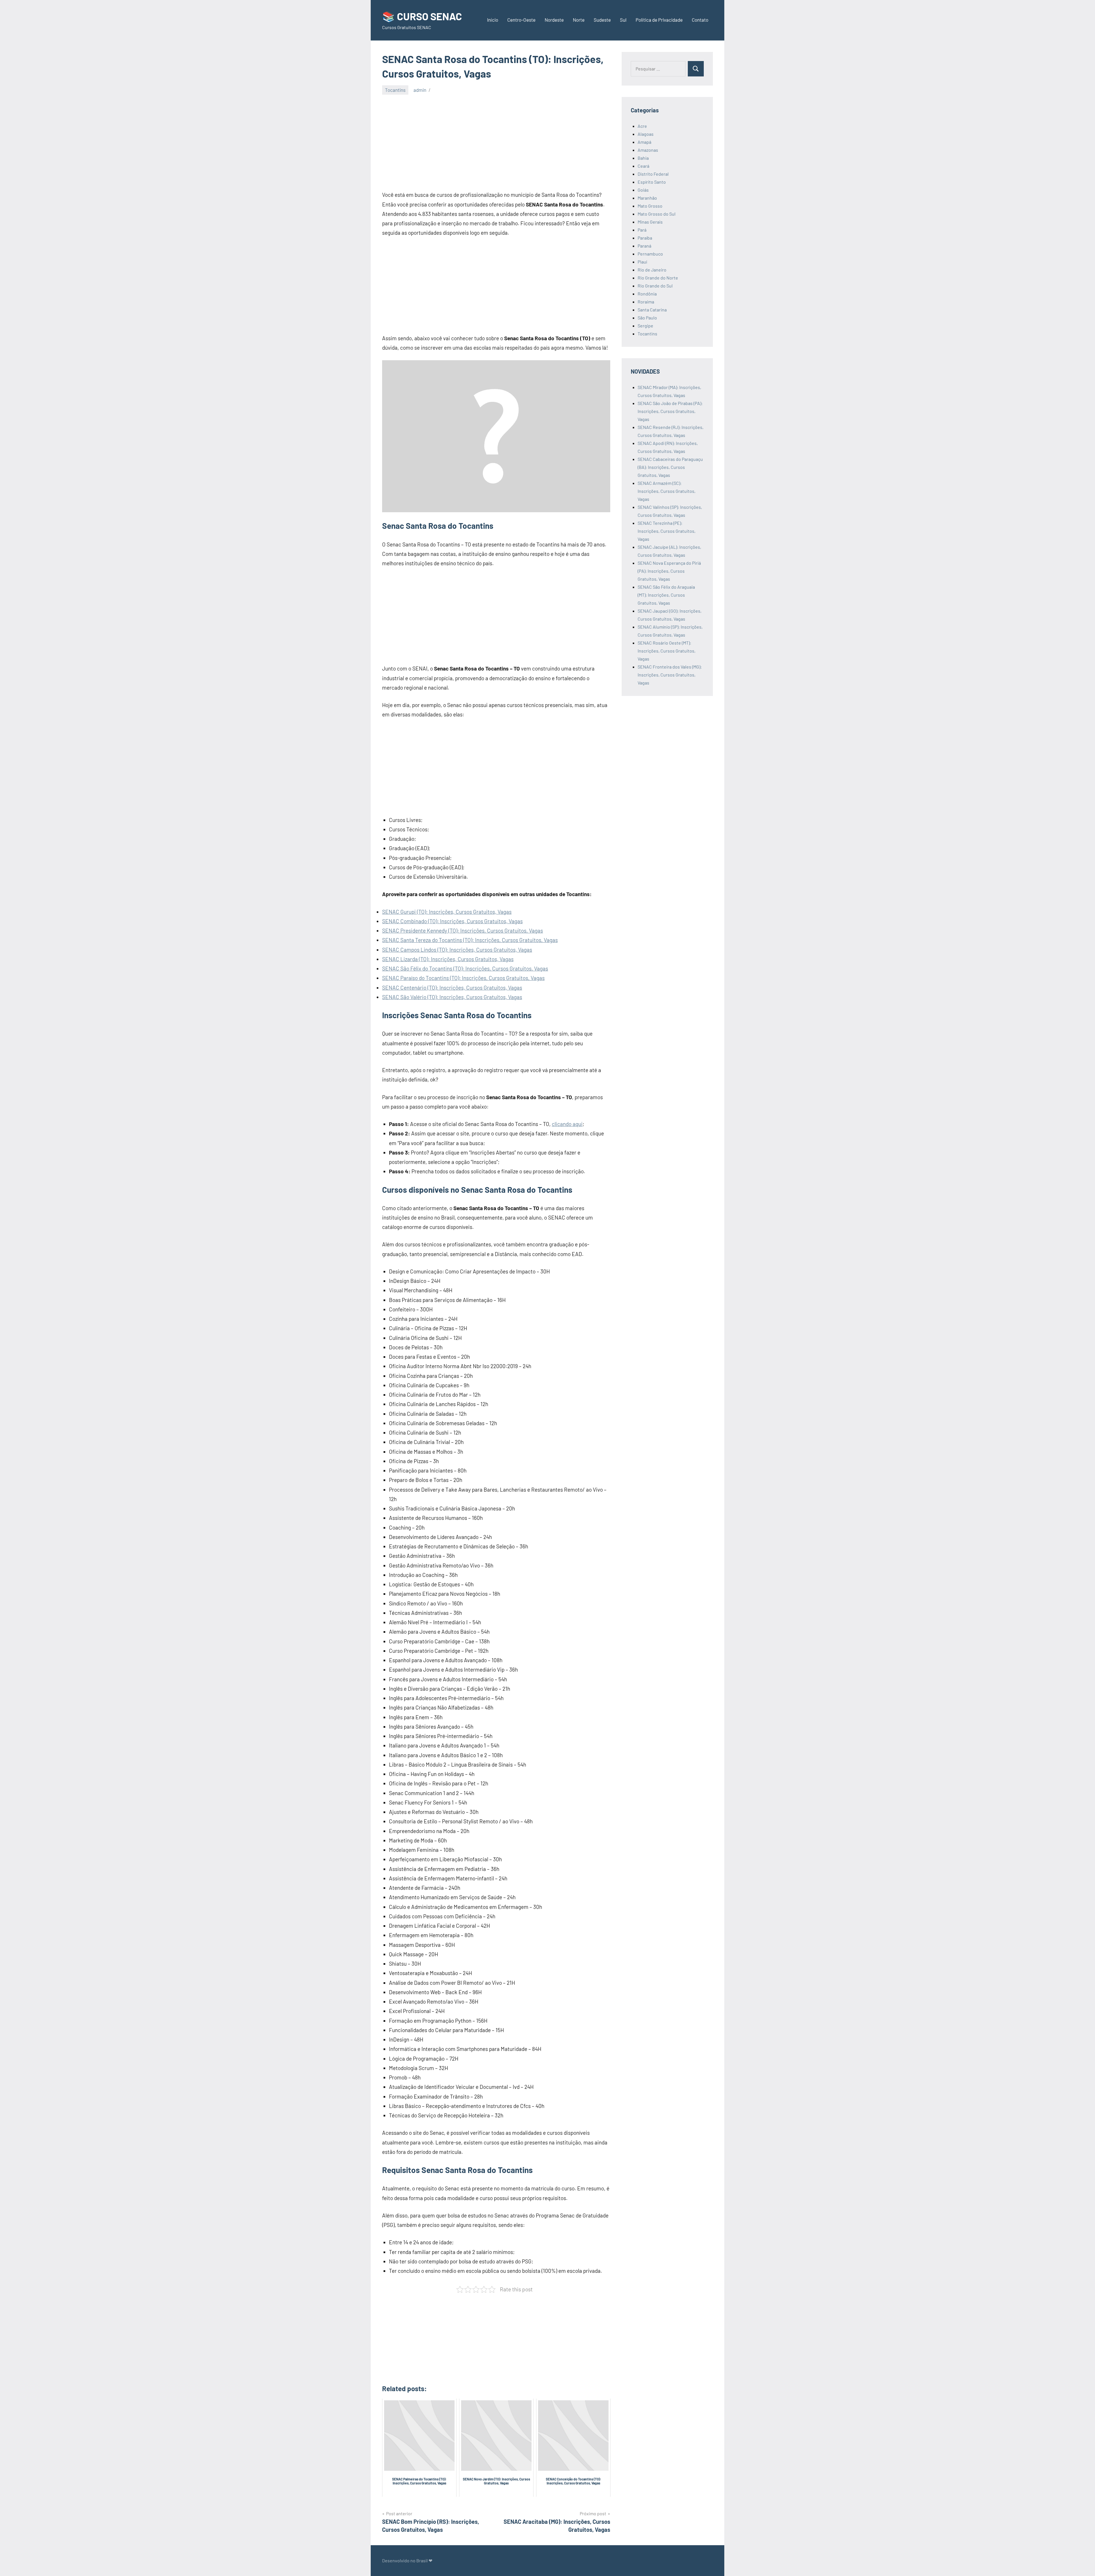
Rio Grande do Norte (658, 278)
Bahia (643, 158)
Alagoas (646, 134)
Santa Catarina (652, 310)
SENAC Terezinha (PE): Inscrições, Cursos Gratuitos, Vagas (667, 531)
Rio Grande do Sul (655, 286)
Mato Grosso (650, 206)
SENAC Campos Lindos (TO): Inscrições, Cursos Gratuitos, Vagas (457, 950)
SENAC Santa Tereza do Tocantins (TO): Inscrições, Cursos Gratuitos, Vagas (470, 940)
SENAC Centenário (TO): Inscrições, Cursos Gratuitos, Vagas (452, 988)
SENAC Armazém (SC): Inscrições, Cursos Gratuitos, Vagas (667, 491)
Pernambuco (650, 254)
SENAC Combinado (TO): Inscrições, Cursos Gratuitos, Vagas (452, 921)
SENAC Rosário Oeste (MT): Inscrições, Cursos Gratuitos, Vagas (667, 651)
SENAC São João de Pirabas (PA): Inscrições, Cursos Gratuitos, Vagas (670, 411)
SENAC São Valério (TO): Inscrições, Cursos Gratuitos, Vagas (452, 997)
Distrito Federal (653, 174)
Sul (623, 20)
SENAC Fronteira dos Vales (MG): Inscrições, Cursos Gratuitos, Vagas (670, 675)
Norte (579, 20)
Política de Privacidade (659, 20)
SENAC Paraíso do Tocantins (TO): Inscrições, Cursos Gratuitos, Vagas (463, 978)
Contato (700, 20)
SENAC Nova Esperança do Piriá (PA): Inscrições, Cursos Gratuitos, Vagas (669, 571)
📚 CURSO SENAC (422, 16)
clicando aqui (567, 1124)
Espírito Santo (652, 182)
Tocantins (395, 90)
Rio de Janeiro (652, 270)
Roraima (646, 302)
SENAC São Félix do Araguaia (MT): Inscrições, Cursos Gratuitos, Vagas (666, 595)
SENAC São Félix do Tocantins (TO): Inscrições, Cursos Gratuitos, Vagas (465, 968)
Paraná (644, 246)
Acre (642, 126)
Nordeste (554, 20)
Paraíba (645, 238)
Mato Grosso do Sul (657, 214)
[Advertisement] (496, 142)
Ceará (643, 166)
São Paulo (647, 318)
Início (493, 20)
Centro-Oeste (521, 20)
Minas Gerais (650, 222)
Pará (642, 230)
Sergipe (645, 326)
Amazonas (648, 150)
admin (420, 90)
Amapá (644, 142)
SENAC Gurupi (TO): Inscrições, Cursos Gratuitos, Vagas (447, 912)
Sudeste (602, 20)
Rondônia (647, 294)
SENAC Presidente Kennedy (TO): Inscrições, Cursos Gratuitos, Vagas (463, 930)
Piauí (642, 262)
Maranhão (647, 198)
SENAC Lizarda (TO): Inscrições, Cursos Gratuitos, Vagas (448, 959)
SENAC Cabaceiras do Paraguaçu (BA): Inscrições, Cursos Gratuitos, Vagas (670, 467)
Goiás (643, 190)
